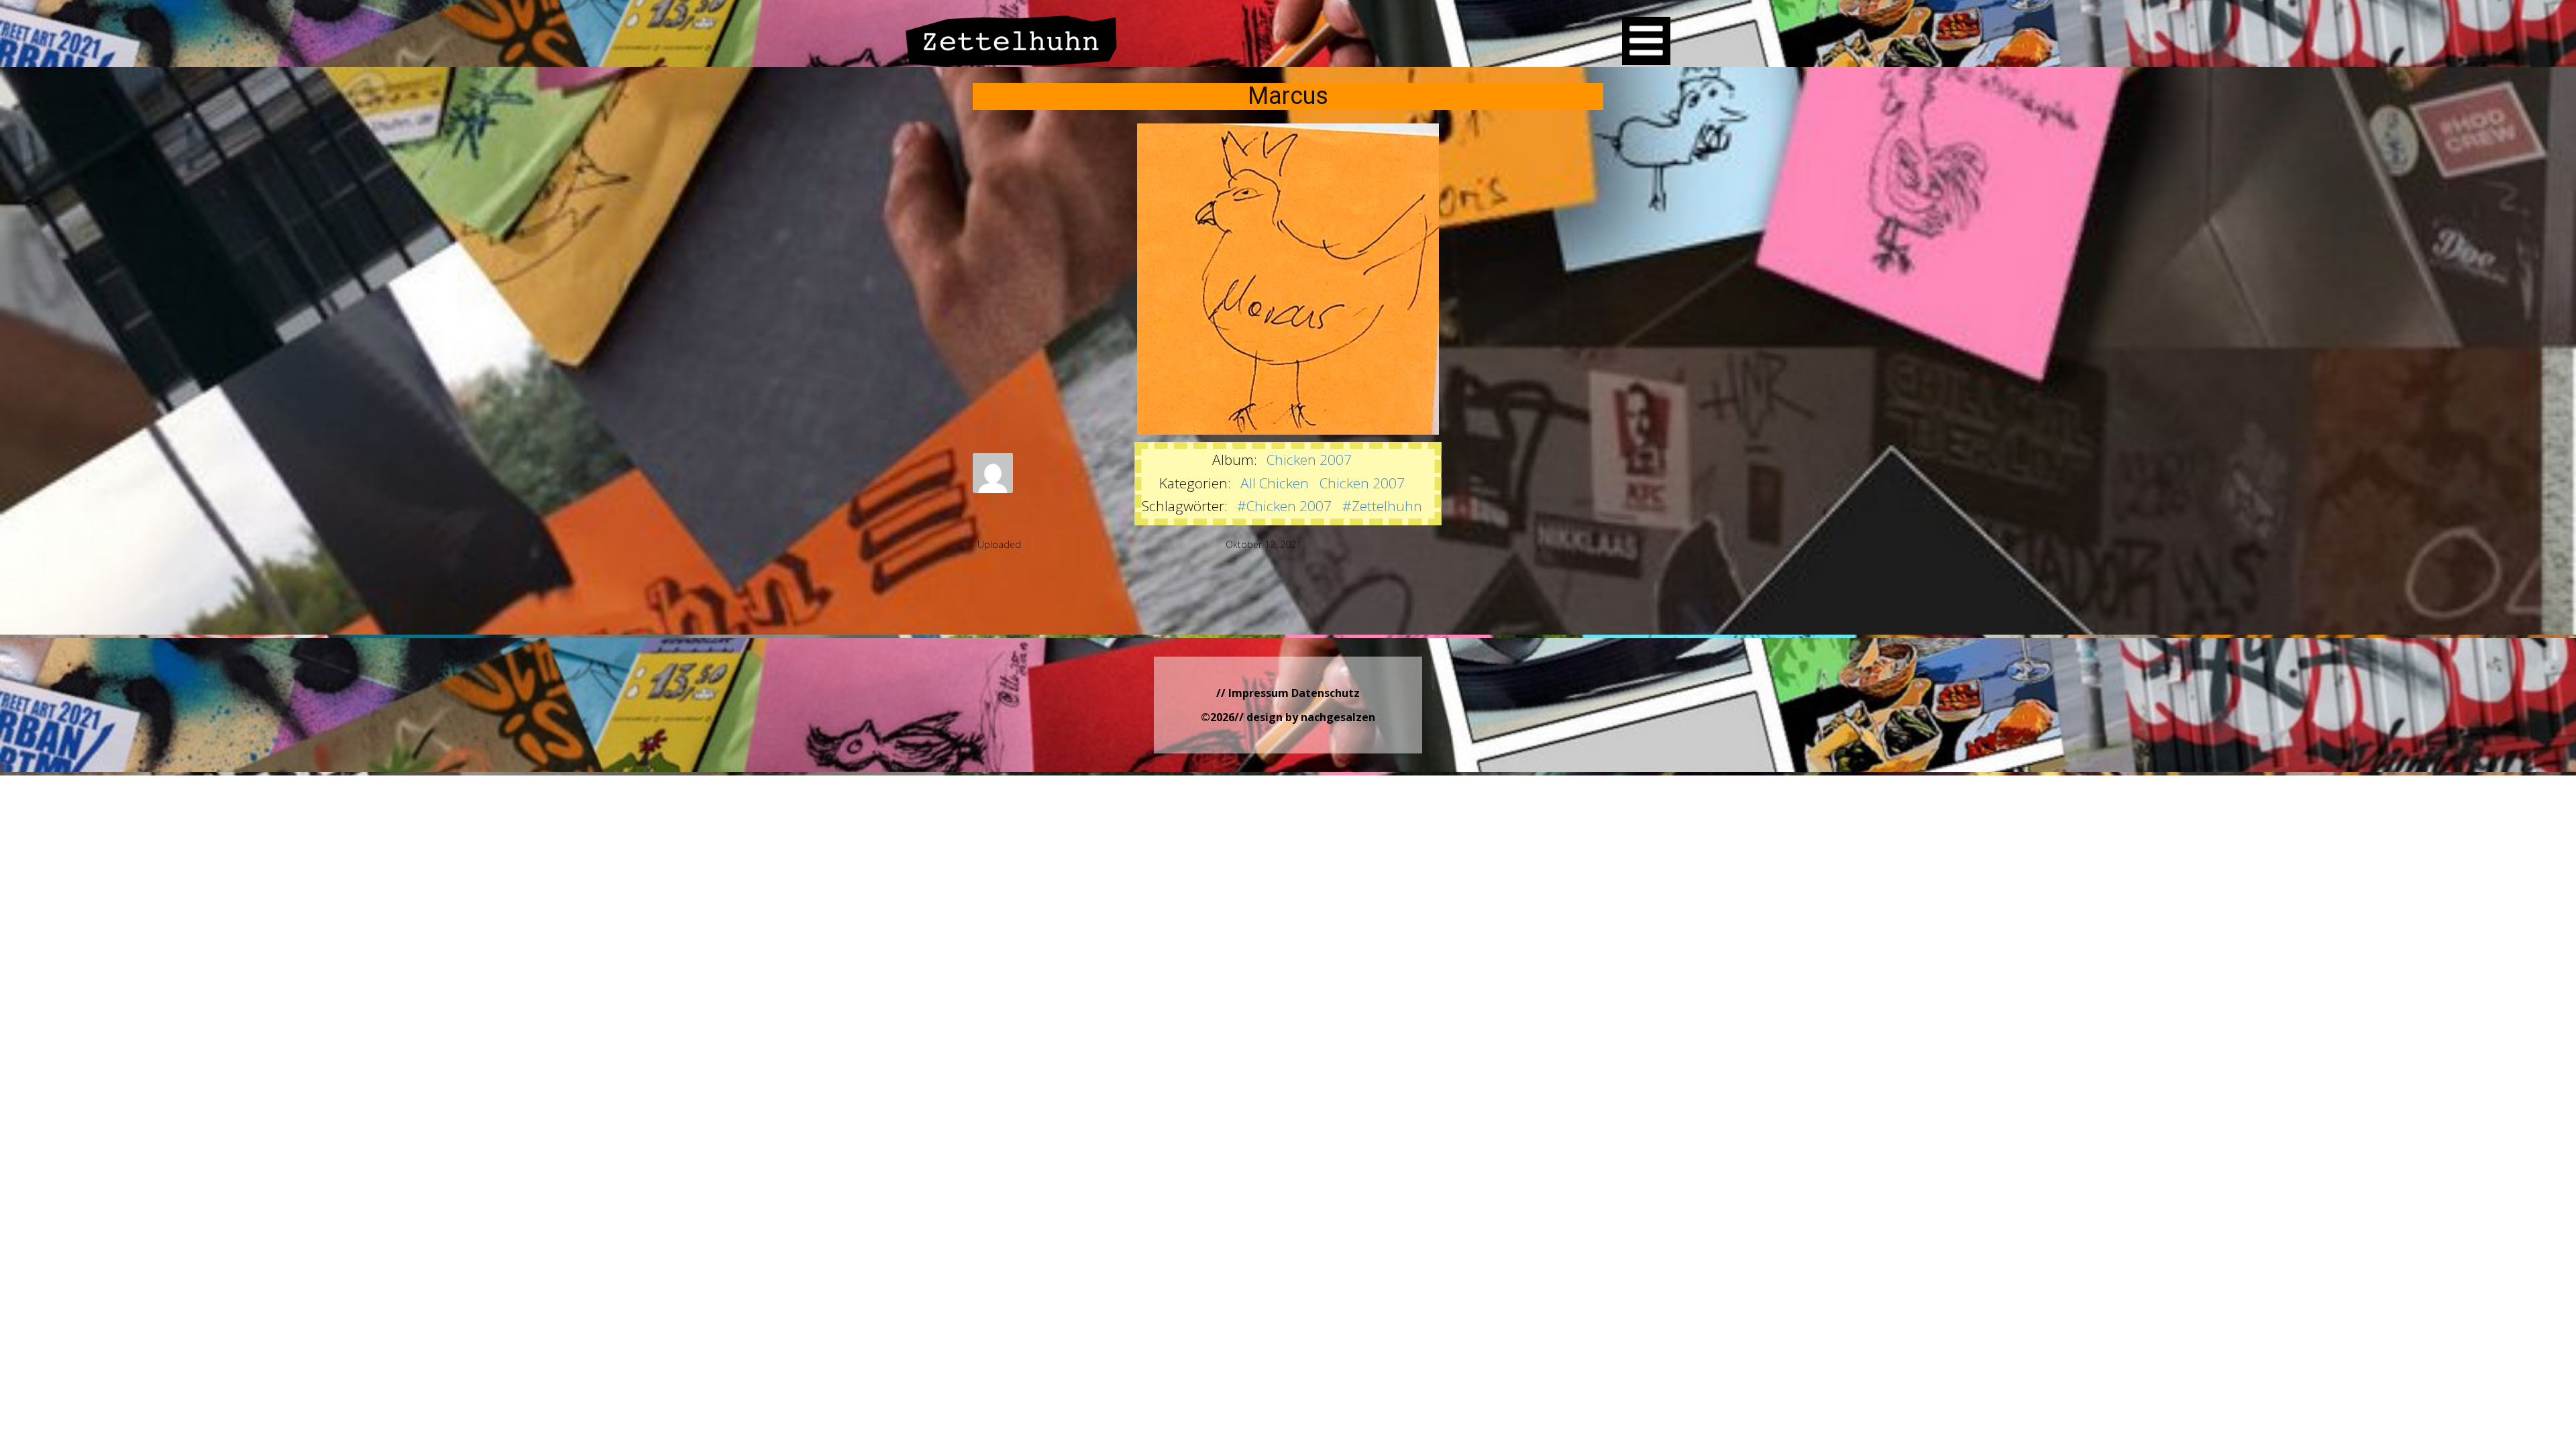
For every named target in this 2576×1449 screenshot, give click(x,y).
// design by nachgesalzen (1305, 717)
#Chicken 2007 (1284, 506)
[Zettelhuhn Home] (1012, 41)
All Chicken (1275, 483)
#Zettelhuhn (1382, 506)
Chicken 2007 (1309, 460)
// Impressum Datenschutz (1288, 693)
